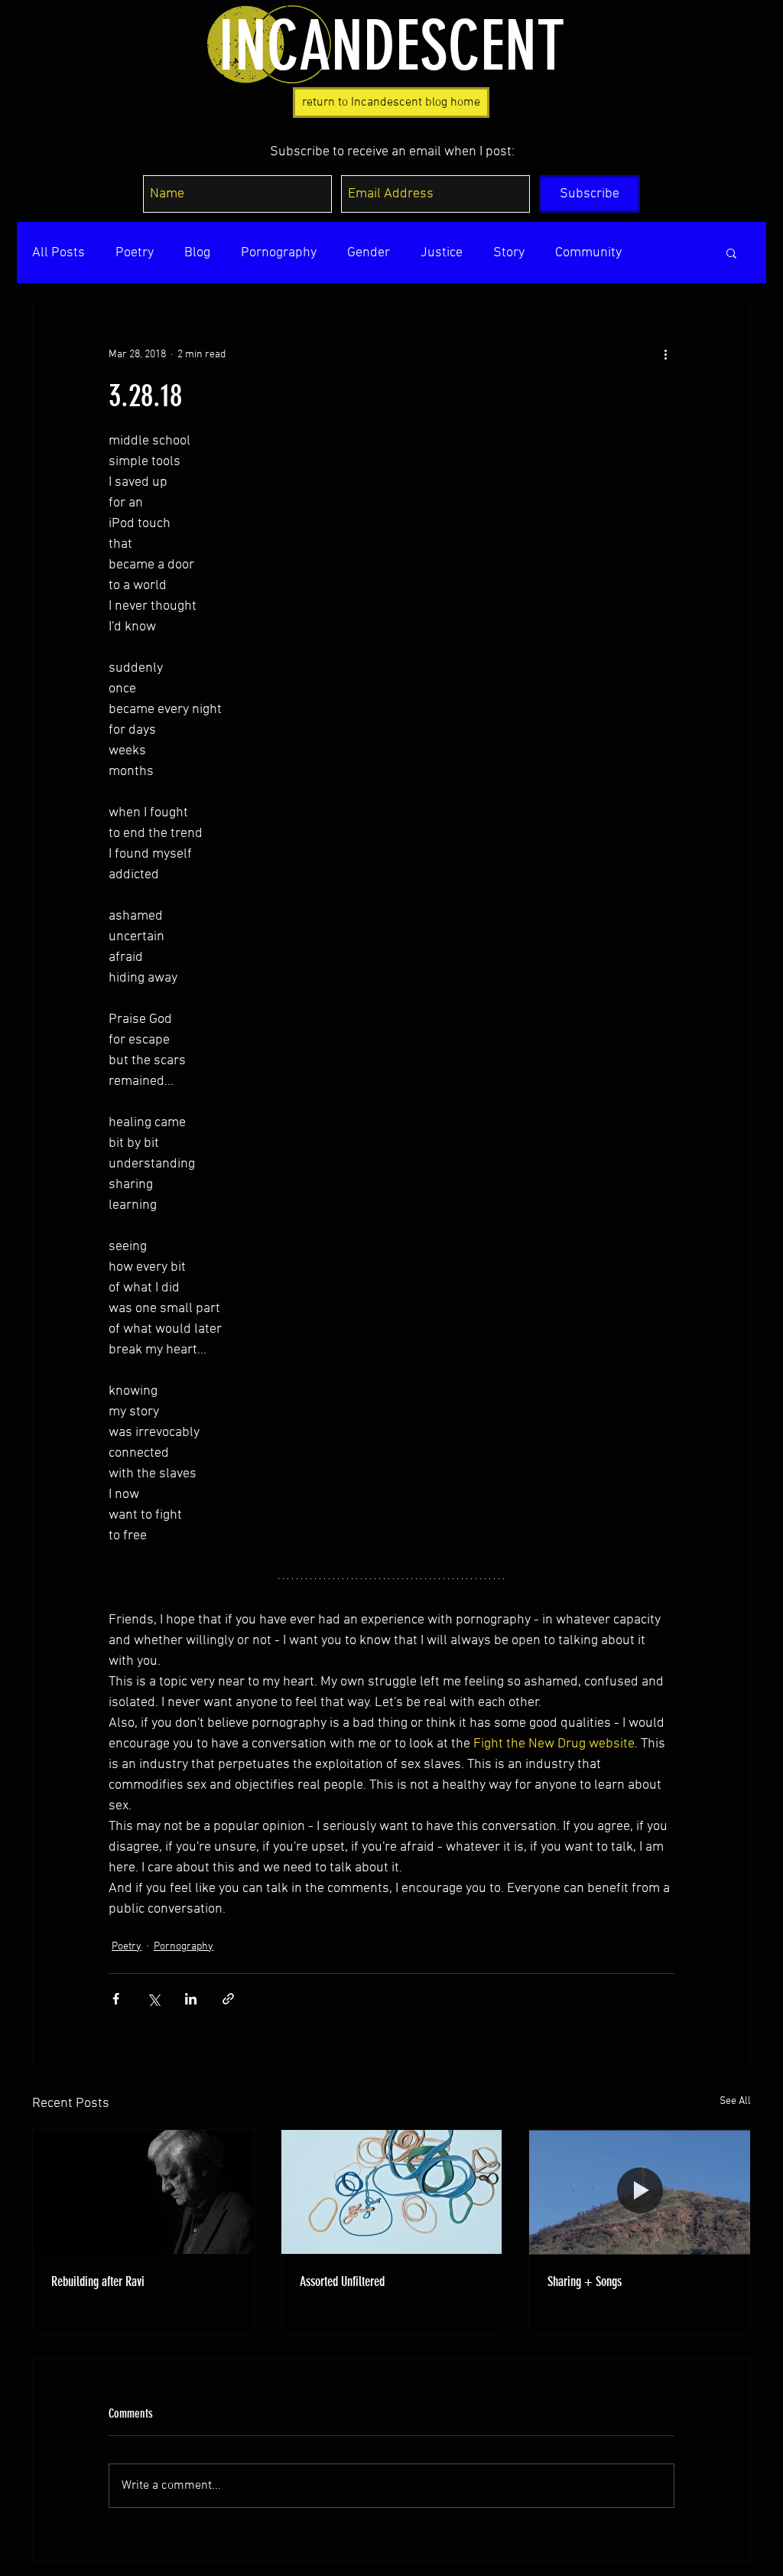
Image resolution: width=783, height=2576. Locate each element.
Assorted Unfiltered (342, 2281)
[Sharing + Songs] (640, 2192)
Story (509, 253)
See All (735, 2101)
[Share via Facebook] (116, 1999)
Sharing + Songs (585, 2281)
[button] (731, 252)
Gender (369, 253)
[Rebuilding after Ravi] (143, 2192)
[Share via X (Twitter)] (153, 1999)
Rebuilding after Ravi (98, 2281)
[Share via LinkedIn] (191, 1999)
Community (588, 253)
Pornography (279, 253)
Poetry (135, 253)
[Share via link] (228, 1999)
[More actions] (665, 354)
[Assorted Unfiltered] (392, 2192)
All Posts (58, 253)
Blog (197, 253)
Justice (442, 253)
